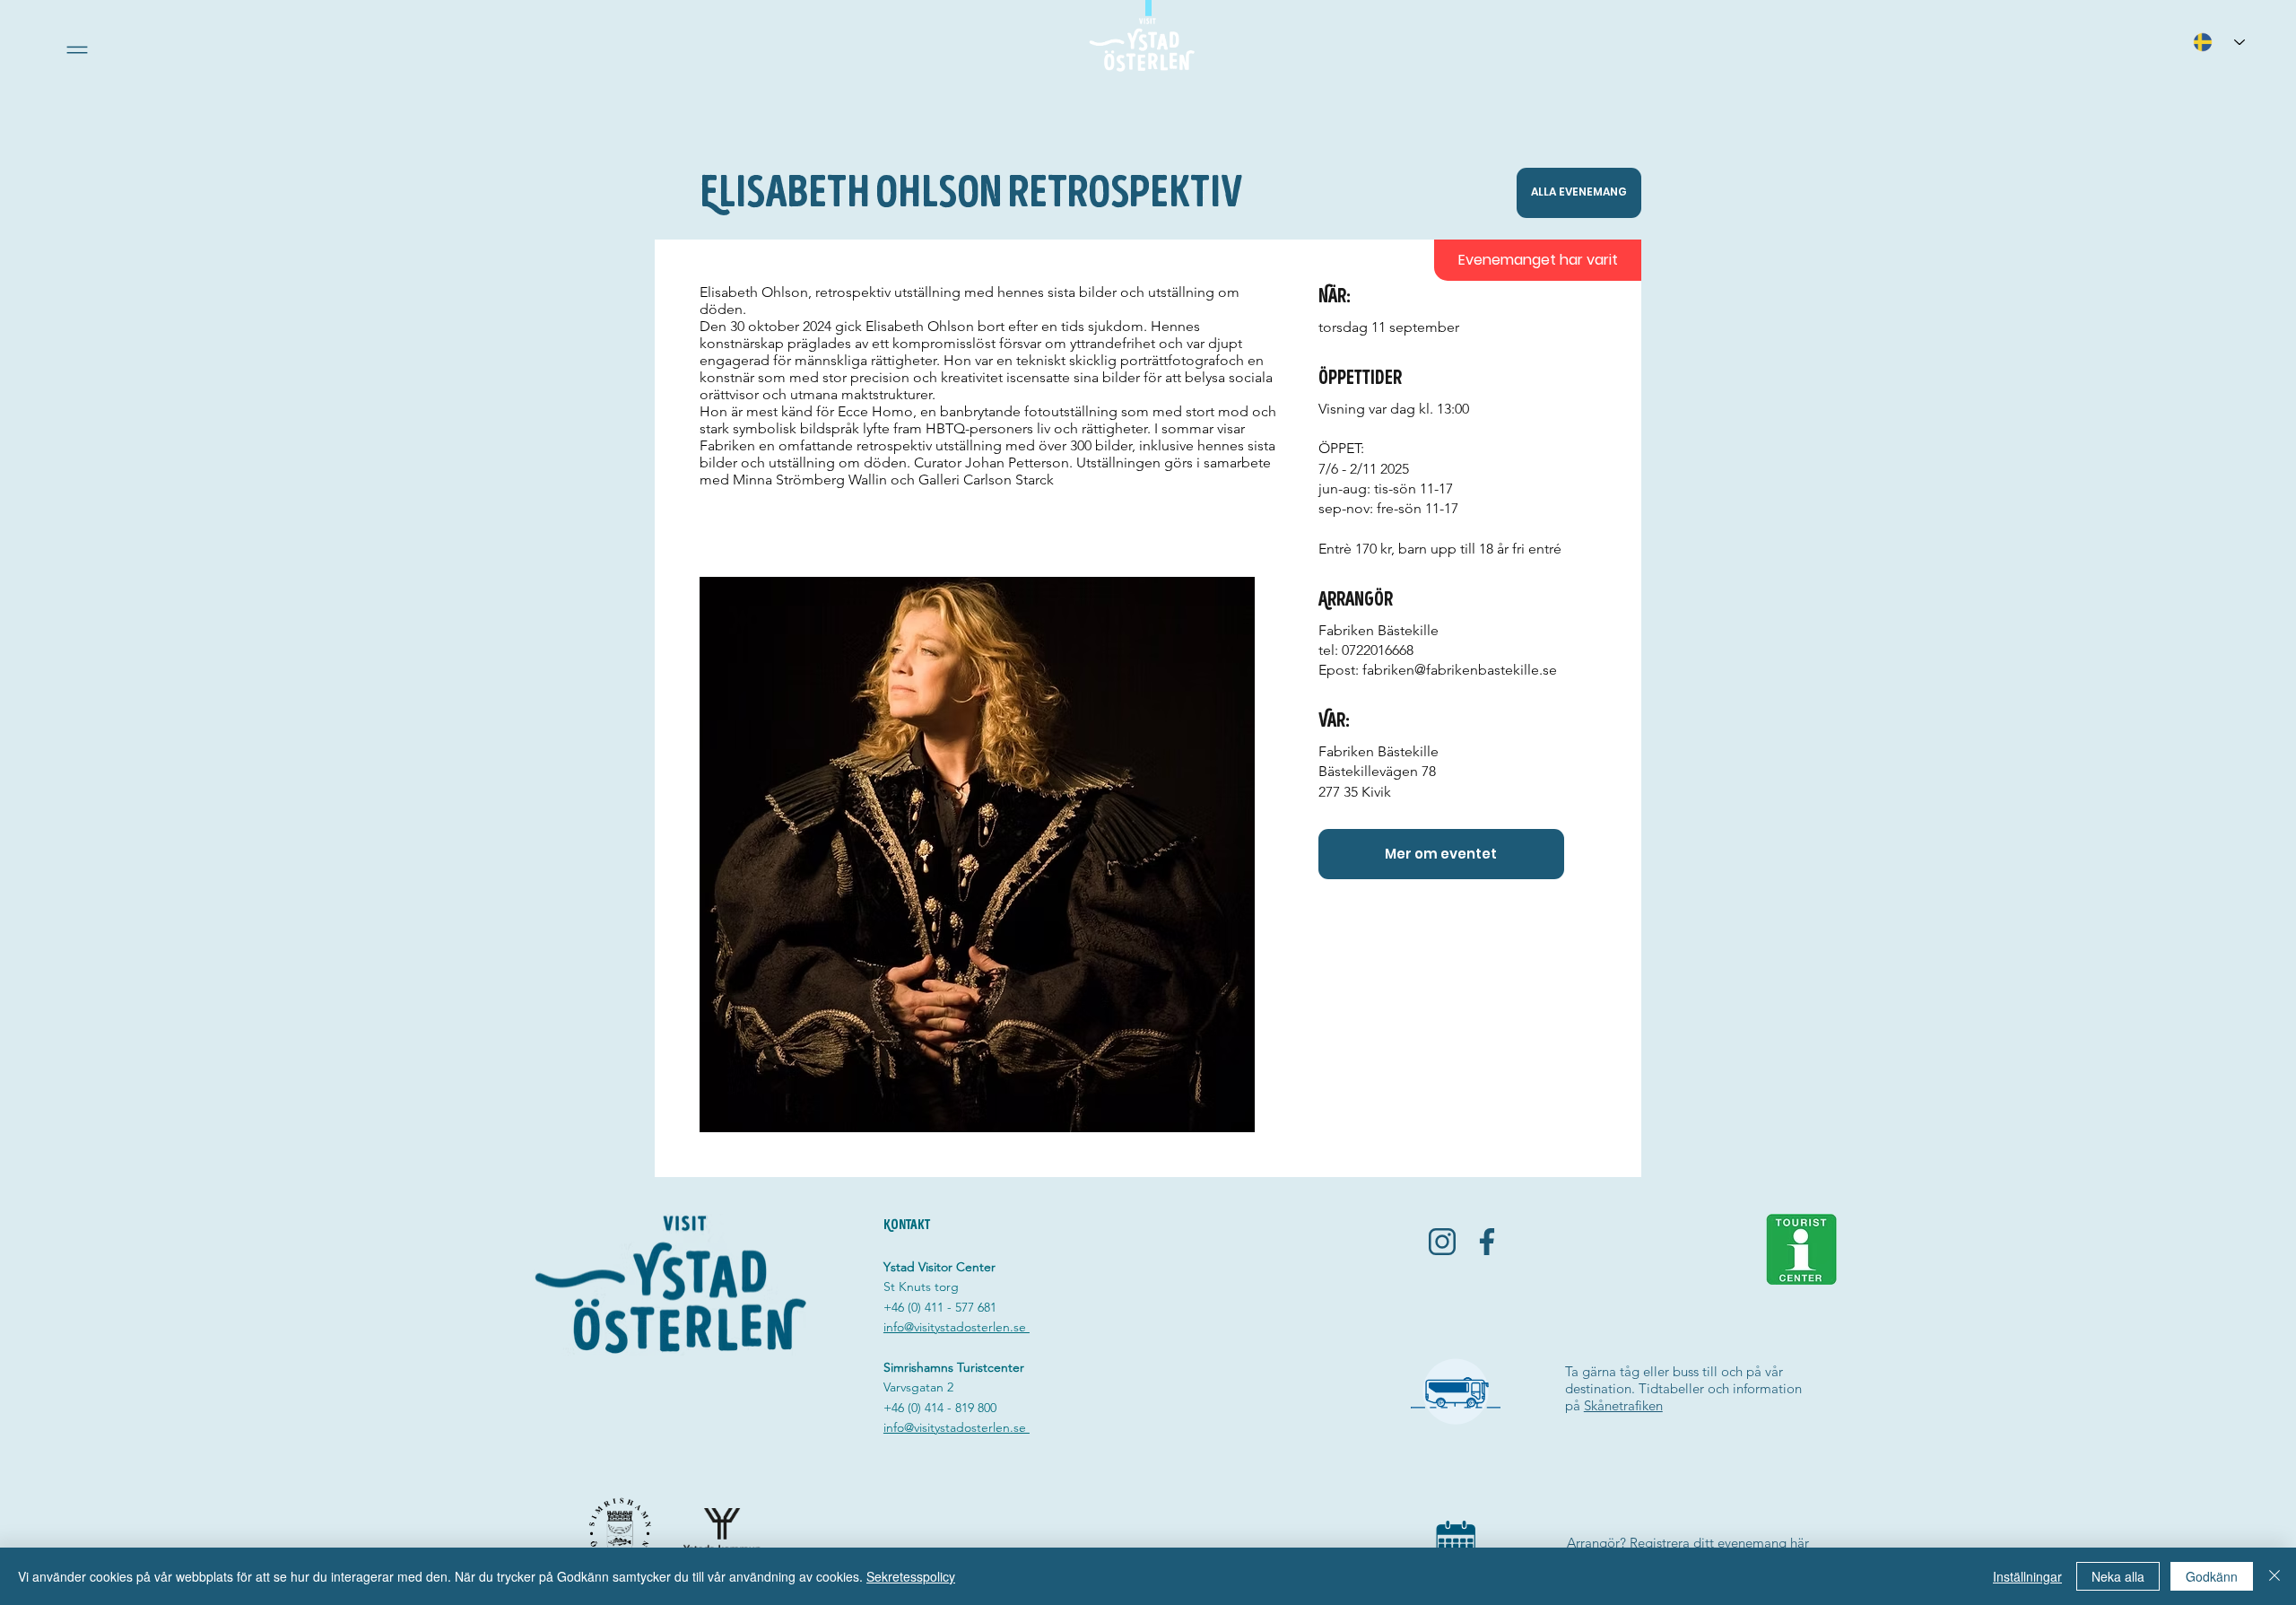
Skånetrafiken (1623, 1405)
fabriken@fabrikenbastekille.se (1460, 670)
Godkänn (2212, 1576)
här (1800, 1543)
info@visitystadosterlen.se (957, 1327)
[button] (77, 50)
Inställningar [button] (2027, 1576)
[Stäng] (2274, 1576)
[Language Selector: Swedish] (2219, 42)
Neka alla (2118, 1576)
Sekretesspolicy (911, 1576)
